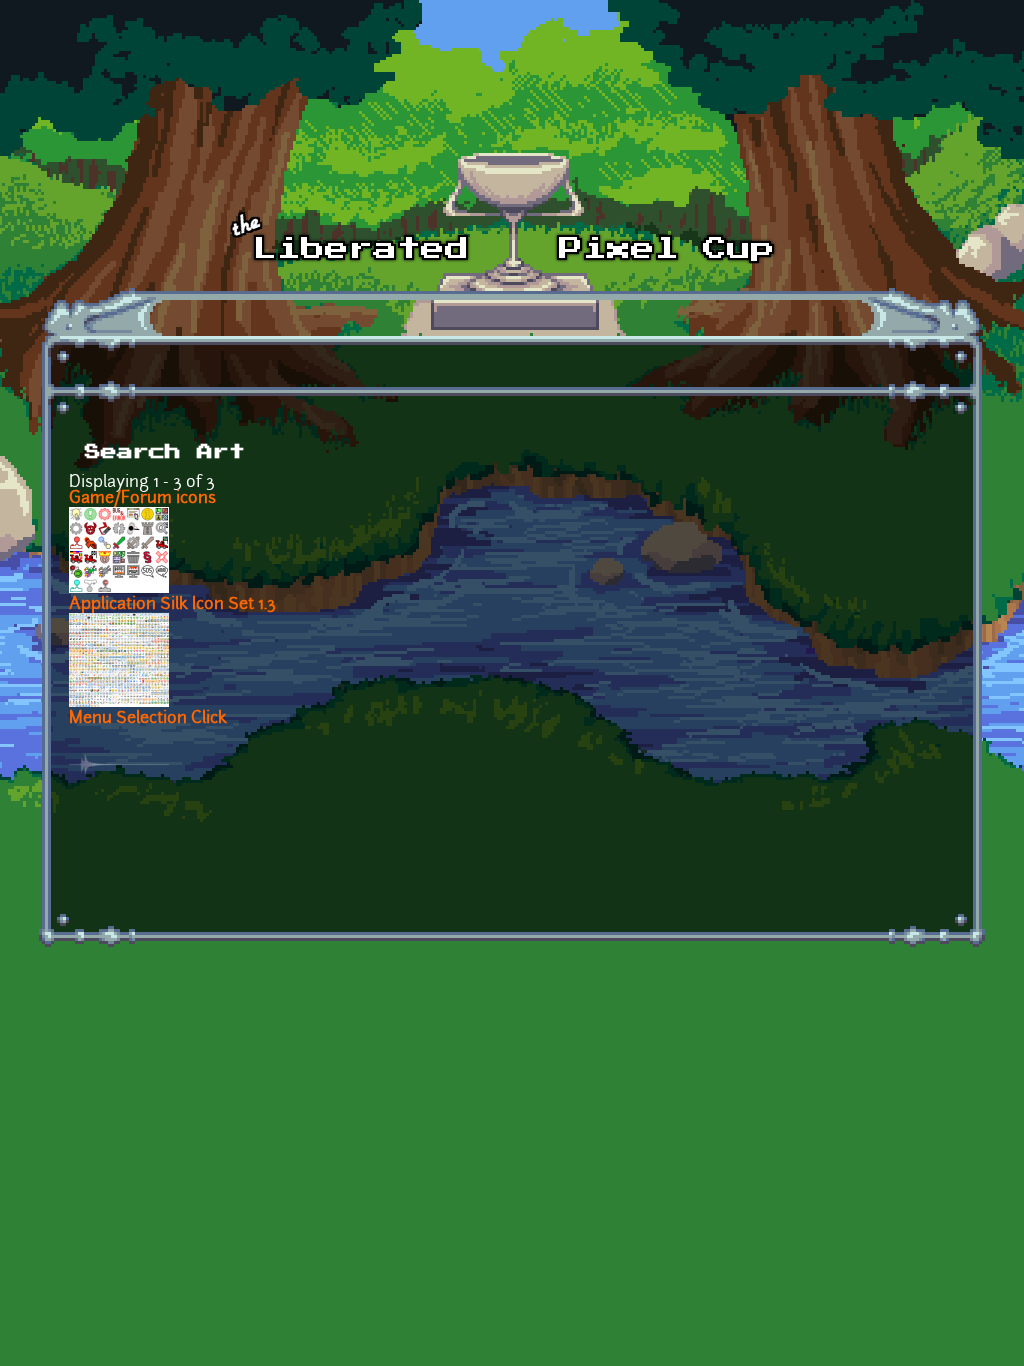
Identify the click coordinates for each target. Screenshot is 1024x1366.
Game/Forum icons (142, 499)
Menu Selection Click (148, 719)
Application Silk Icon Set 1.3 (172, 605)
